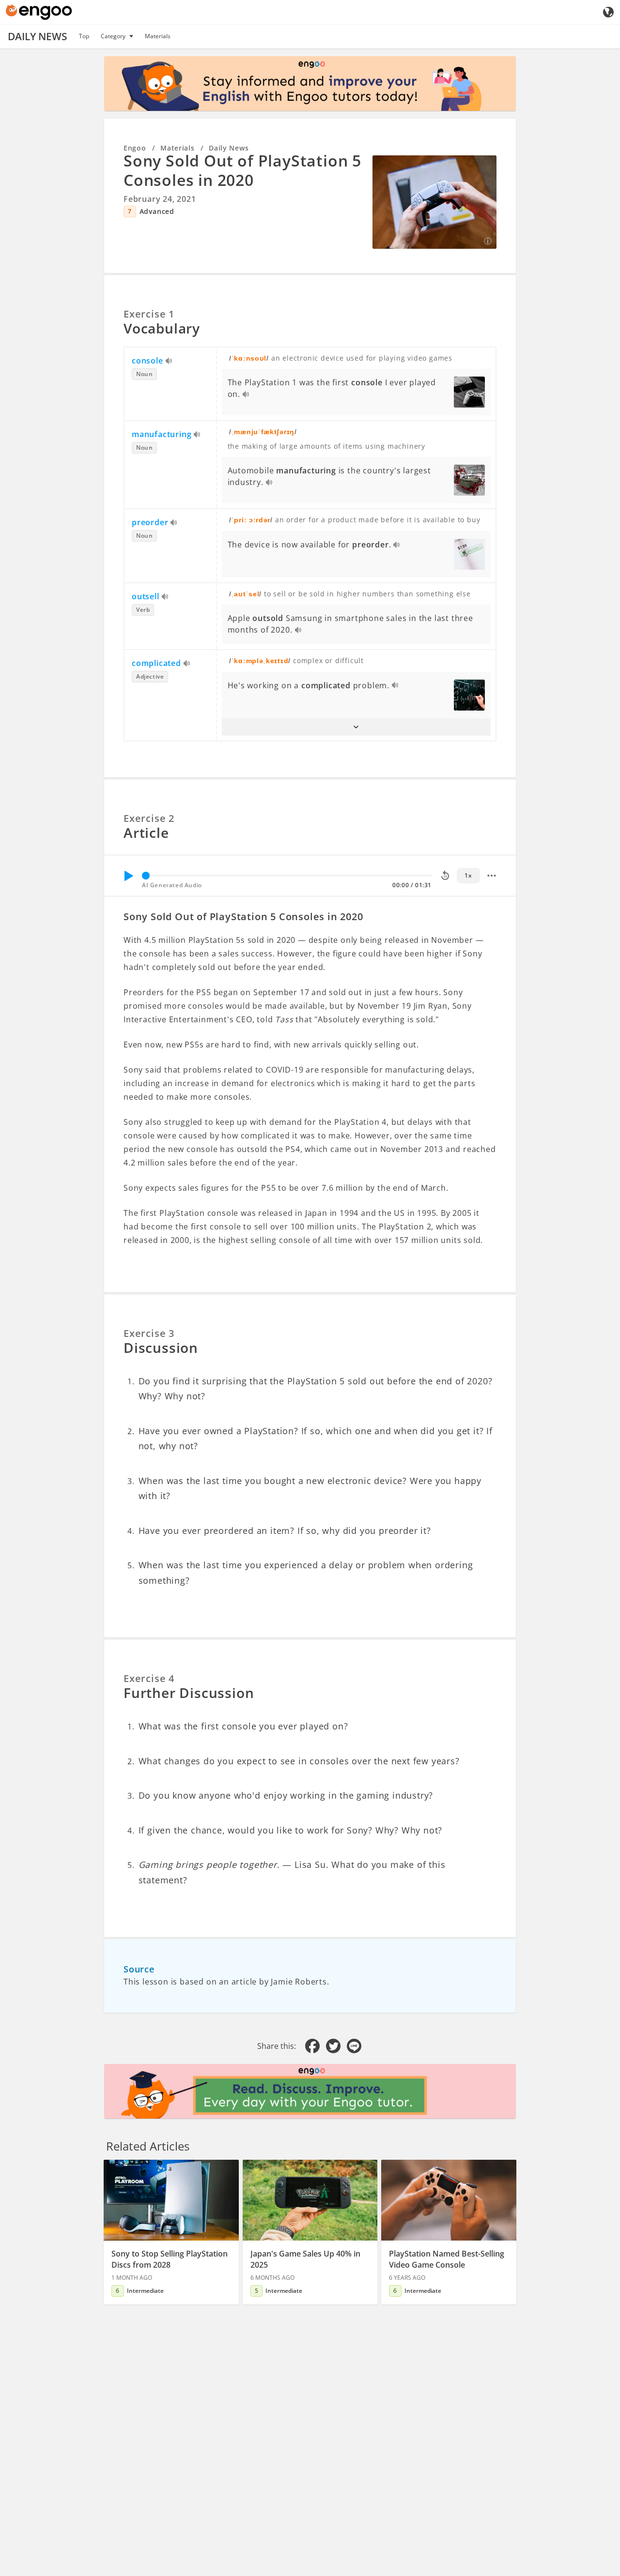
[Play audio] (169, 362)
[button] (356, 727)
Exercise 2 (149, 818)
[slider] (146, 876)
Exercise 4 (149, 1678)
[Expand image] (434, 202)
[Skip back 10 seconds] (445, 876)
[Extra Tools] (492, 876)
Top (84, 36)
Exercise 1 (149, 314)
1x (468, 875)
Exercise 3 (149, 1333)
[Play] (128, 876)
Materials (158, 36)
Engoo (135, 148)
